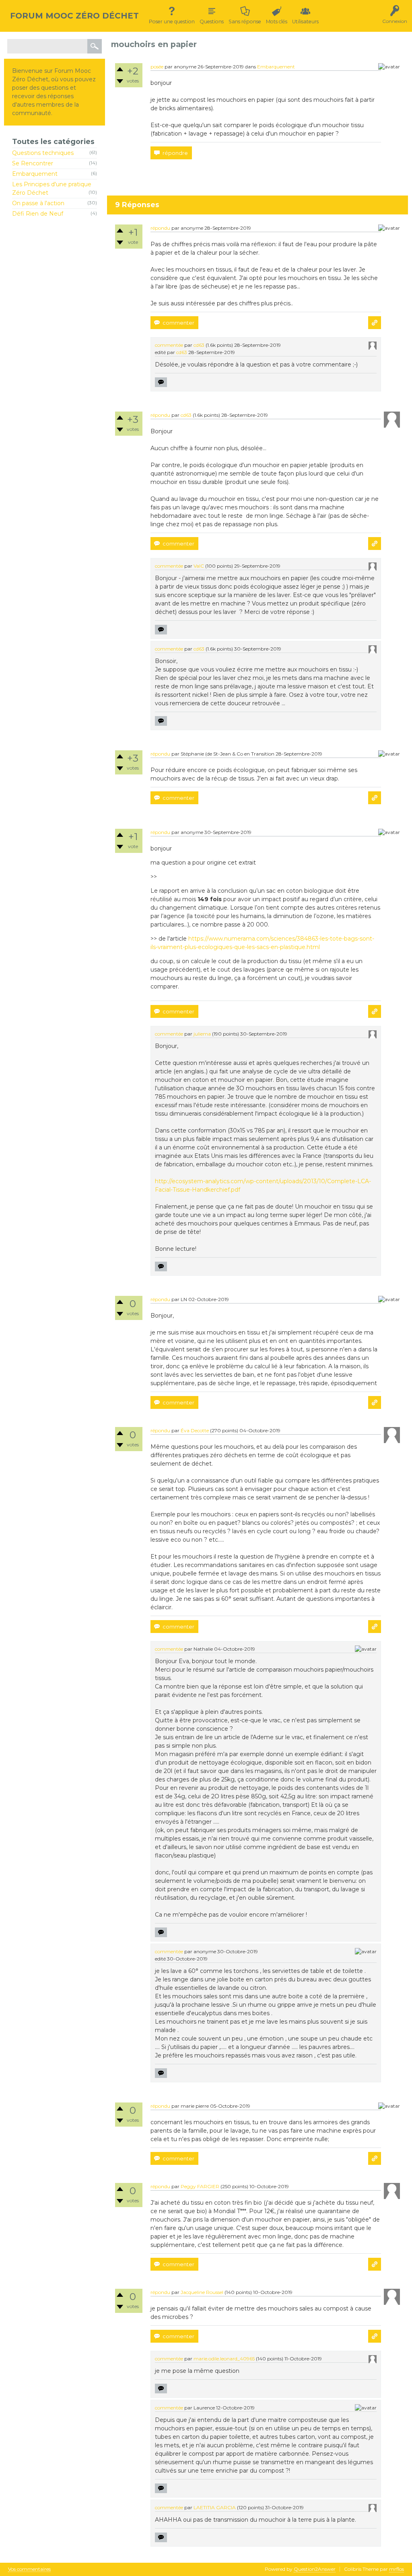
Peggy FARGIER (200, 2186)
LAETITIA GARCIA (215, 2507)
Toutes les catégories (53, 141)
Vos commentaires (29, 2569)
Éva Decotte (195, 1430)
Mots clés (277, 22)
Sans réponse (245, 22)
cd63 (199, 345)
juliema (202, 1034)
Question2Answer (315, 2569)
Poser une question (172, 22)
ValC (199, 566)
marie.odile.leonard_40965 (224, 2359)
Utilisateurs (305, 22)
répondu (160, 228)
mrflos (397, 2569)
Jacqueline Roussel (202, 2292)
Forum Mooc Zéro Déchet (74, 16)
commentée (169, 345)
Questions (212, 22)
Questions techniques (43, 153)
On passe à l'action (38, 203)
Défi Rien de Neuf (38, 214)
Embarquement (35, 174)
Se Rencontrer (33, 163)
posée (157, 67)
